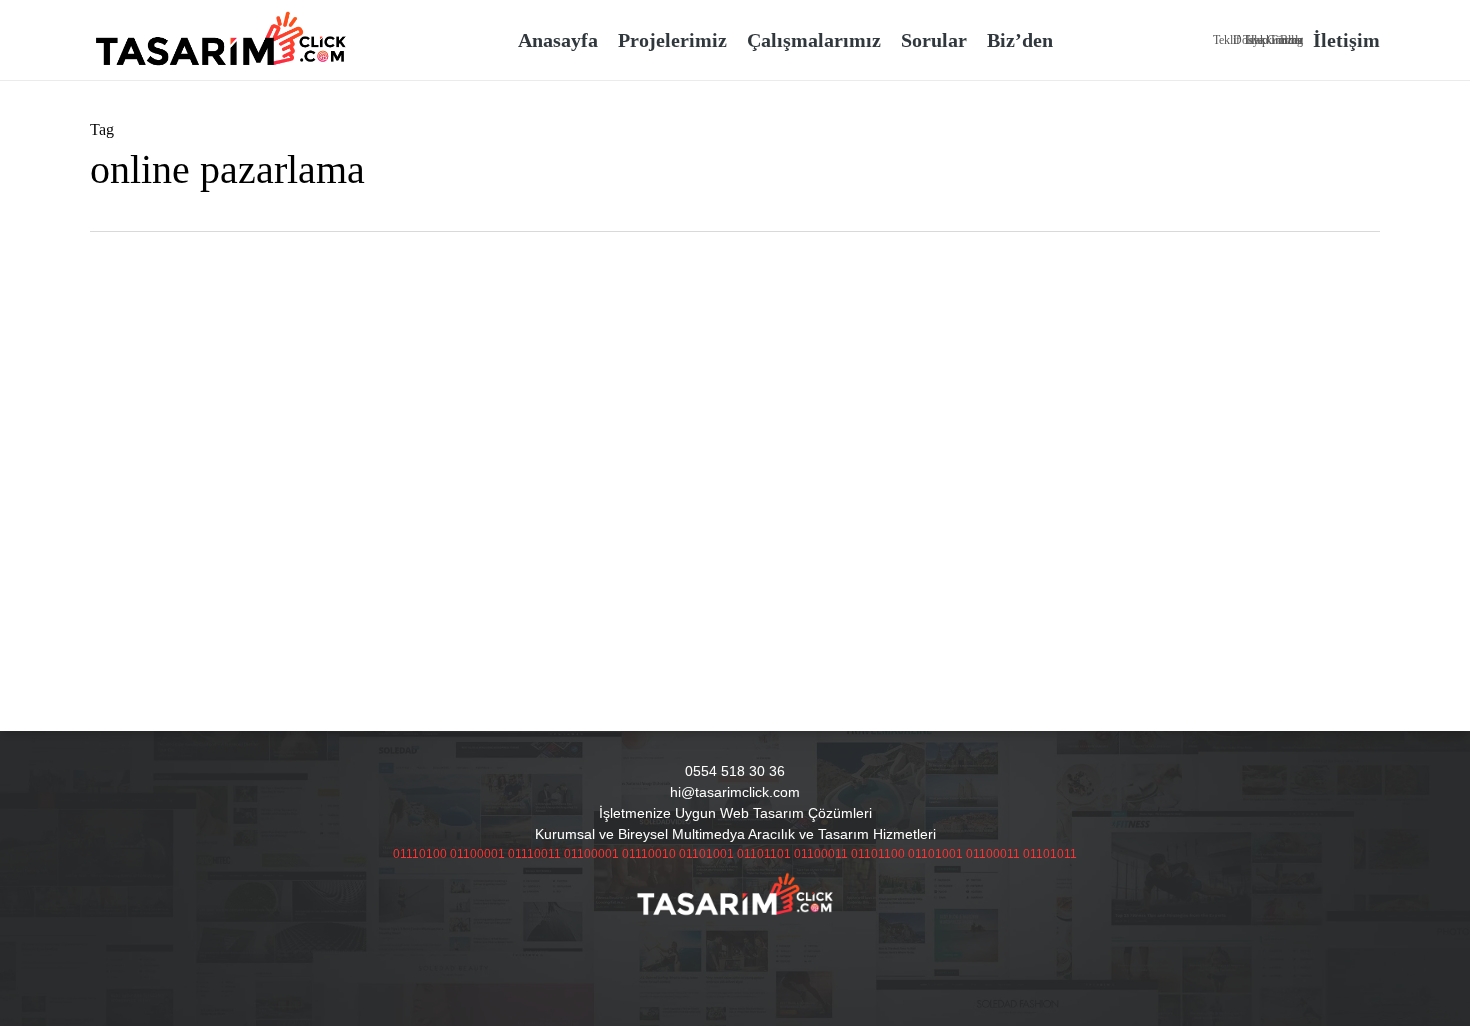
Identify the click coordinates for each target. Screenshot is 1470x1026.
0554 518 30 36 (735, 771)
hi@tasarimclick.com (735, 792)
